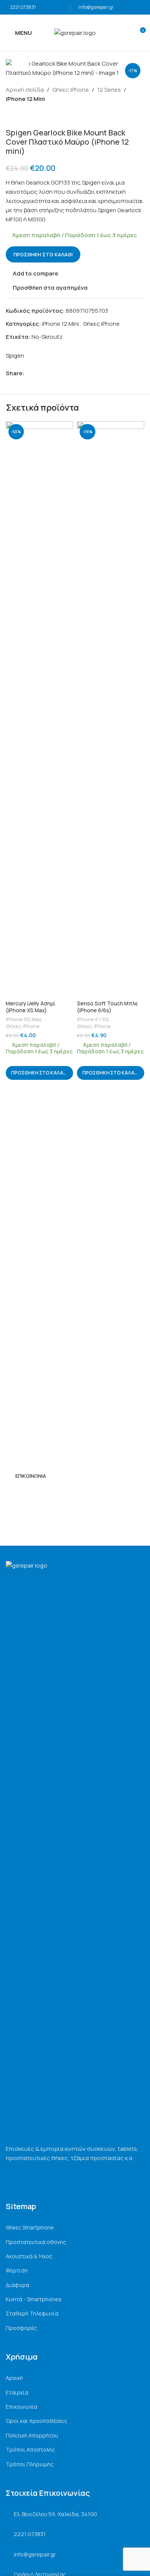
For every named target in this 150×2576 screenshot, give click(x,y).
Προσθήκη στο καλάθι (43, 254)
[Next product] (29, 116)
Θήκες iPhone (71, 90)
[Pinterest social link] (46, 373)
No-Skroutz (47, 337)
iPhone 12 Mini (25, 99)
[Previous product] (10, 116)
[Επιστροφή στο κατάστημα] (20, 116)
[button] (39, 1073)
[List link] (75, 2228)
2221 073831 (23, 7)
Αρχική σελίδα (25, 90)
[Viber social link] (64, 373)
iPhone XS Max (24, 1019)
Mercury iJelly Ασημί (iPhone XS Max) (31, 1007)
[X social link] (37, 373)
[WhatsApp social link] (55, 373)
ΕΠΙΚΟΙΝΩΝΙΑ (31, 1476)
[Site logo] (75, 32)
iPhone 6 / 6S (93, 1019)
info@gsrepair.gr (96, 7)
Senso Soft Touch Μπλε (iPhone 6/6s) (107, 1007)
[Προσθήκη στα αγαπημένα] (66, 428)
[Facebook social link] (29, 373)
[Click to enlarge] (20, 63)
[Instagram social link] (20, 1494)
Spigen (15, 356)
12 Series (109, 90)
